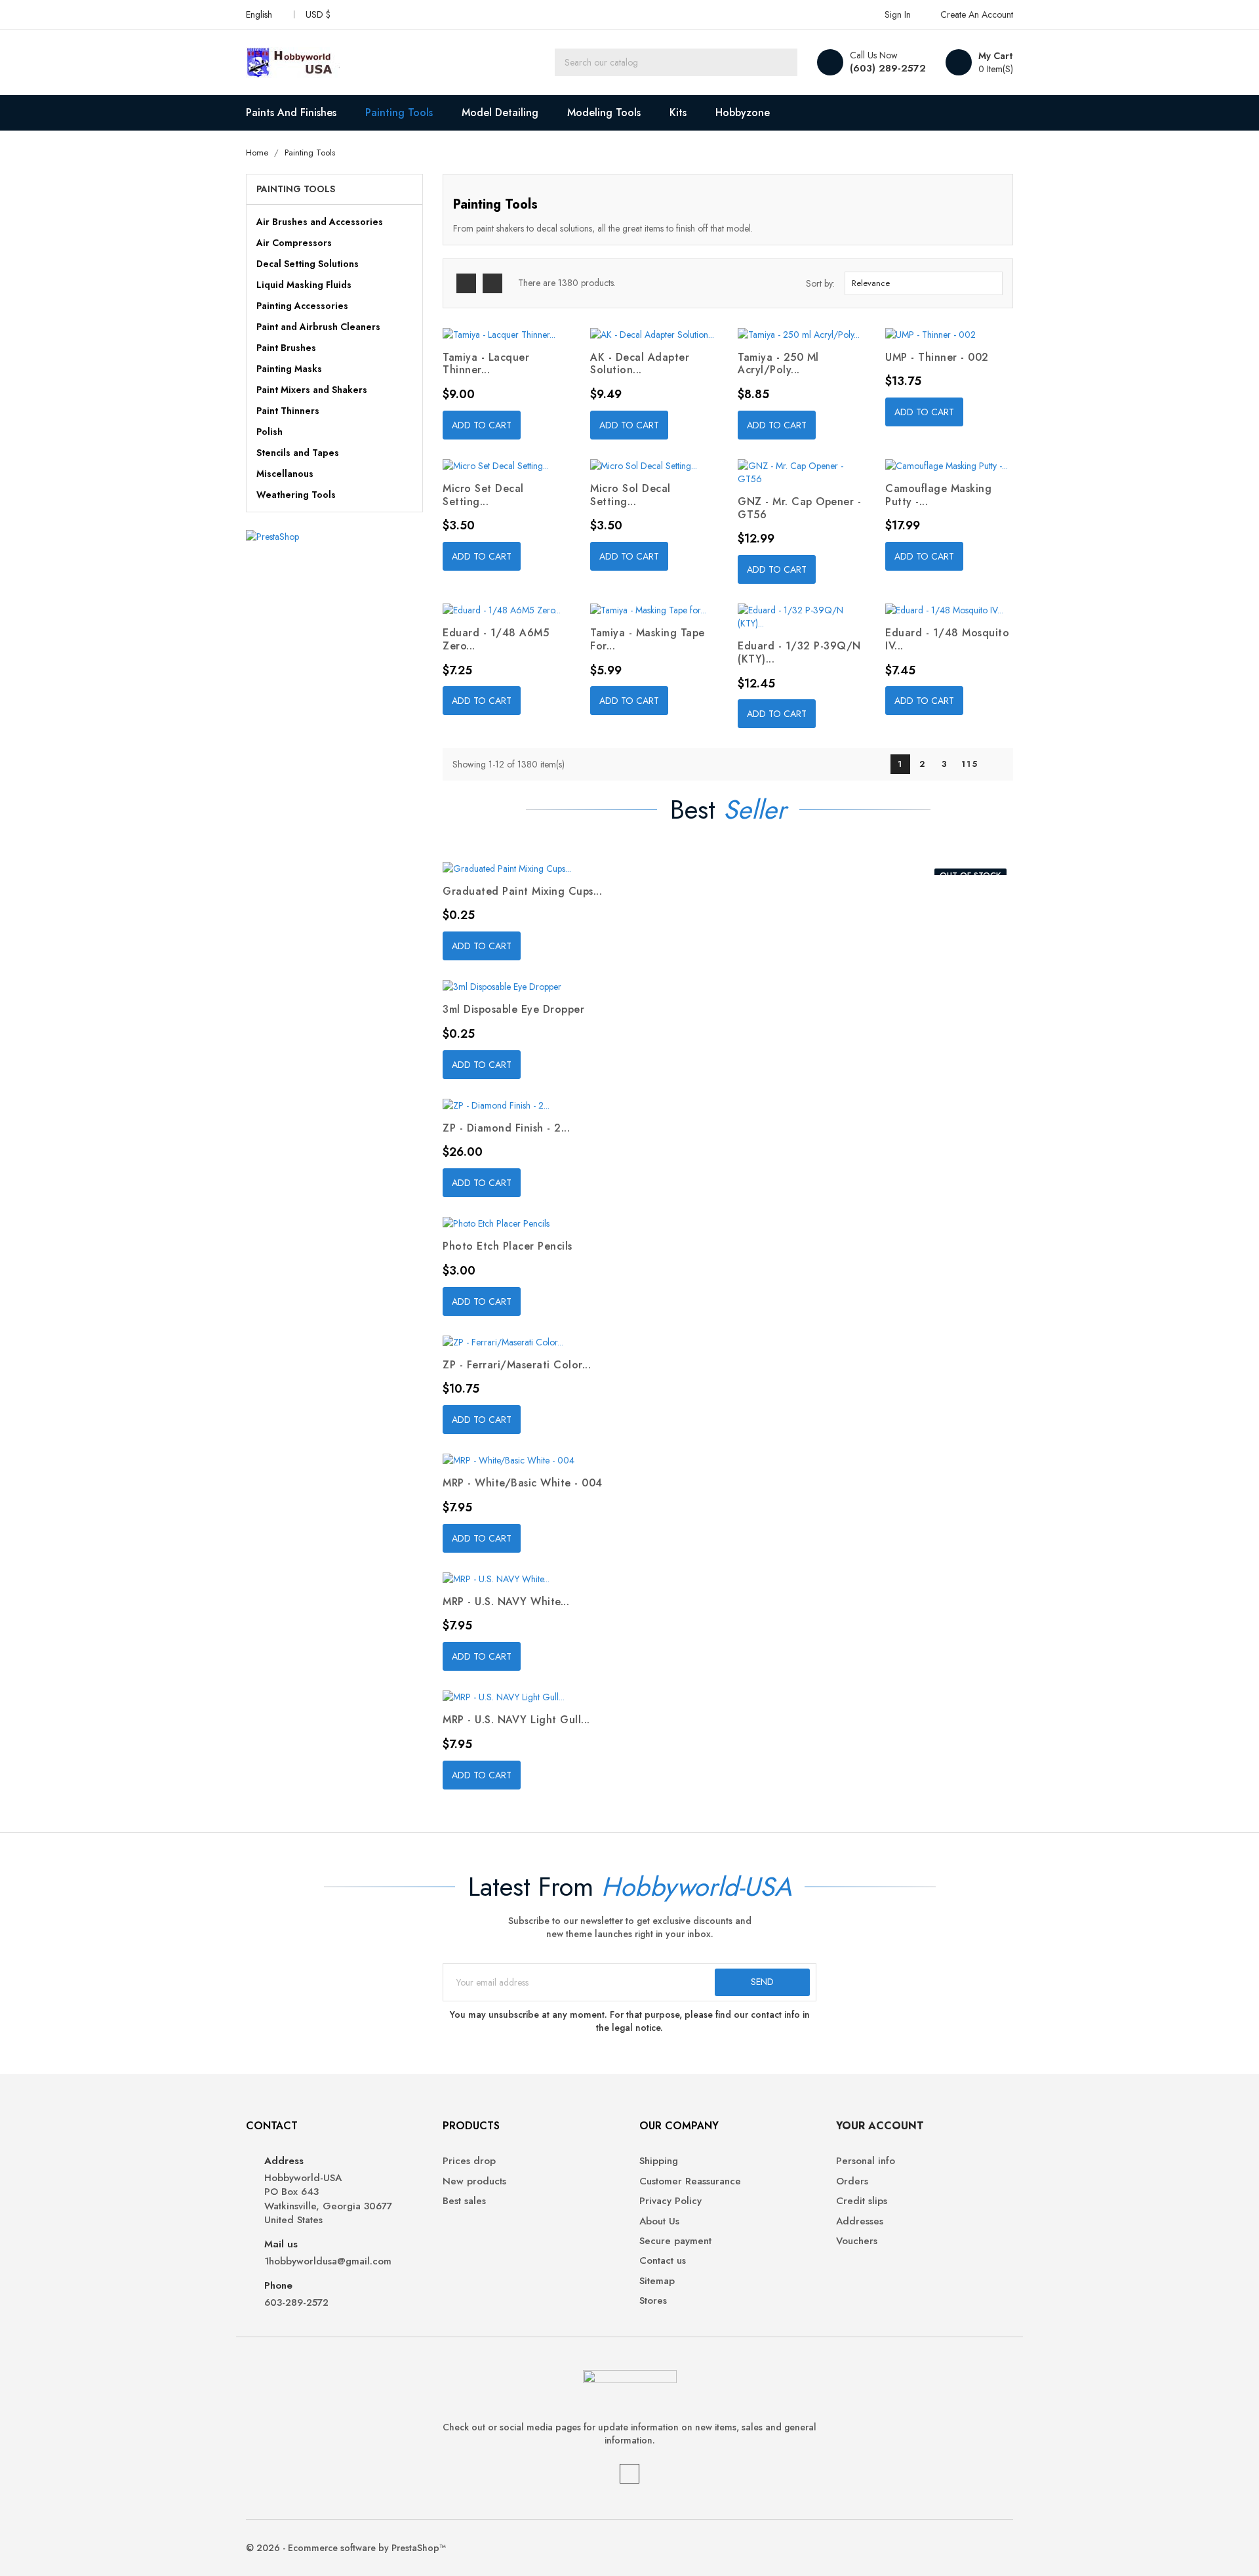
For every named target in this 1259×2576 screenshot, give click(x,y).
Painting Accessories (302, 306)
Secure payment (675, 2241)
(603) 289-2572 (888, 68)
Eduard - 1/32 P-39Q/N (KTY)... (799, 652)
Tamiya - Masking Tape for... (648, 639)
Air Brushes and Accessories (320, 222)
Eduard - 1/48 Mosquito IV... (947, 639)
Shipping (659, 2161)
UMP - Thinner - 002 (937, 357)
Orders (852, 2181)
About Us (659, 2221)
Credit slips (862, 2201)
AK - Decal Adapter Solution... (640, 364)
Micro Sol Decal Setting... (630, 495)
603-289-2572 (296, 2303)
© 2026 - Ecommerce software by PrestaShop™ (346, 2548)
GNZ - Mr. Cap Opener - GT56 (799, 508)
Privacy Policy (670, 2201)
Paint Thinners (288, 411)
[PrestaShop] (272, 535)
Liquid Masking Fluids (304, 285)
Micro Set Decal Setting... (483, 495)
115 (970, 764)
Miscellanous (285, 474)
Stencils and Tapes (298, 453)
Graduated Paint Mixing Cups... (522, 891)
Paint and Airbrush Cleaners (318, 327)
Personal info (866, 2161)
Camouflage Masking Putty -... (938, 495)
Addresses (860, 2221)
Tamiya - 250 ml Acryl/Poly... (778, 364)
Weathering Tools (296, 495)
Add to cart (482, 425)
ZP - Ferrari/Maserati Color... (517, 1365)
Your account (880, 2126)
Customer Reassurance (690, 2181)
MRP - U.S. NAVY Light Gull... (516, 1720)
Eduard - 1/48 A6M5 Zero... (496, 639)
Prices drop (469, 2161)
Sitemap (657, 2281)
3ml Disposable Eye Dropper (513, 1009)
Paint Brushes (286, 348)
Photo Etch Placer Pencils (508, 1246)
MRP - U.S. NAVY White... (506, 1602)
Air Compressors (294, 243)
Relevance (922, 283)
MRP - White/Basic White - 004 (523, 1483)
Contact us (663, 2261)
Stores (653, 2301)
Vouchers (857, 2241)
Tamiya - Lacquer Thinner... (486, 364)
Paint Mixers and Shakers (312, 390)
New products (474, 2181)
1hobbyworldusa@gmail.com (328, 2261)
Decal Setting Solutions (308, 264)
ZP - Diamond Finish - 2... (506, 1128)
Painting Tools (296, 189)
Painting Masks (289, 369)
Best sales (464, 2201)
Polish (270, 432)
